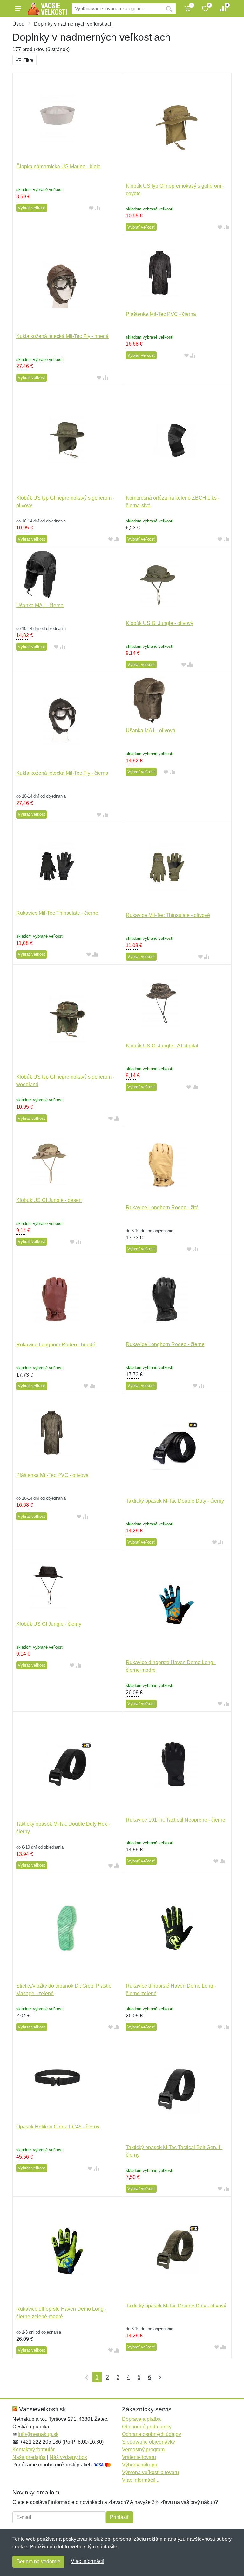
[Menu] (18, 9)
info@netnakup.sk (38, 2434)
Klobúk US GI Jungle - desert (49, 1200)
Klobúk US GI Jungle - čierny (49, 1624)
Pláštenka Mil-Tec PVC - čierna (161, 314)
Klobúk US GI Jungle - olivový (159, 623)
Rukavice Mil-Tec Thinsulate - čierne (57, 913)
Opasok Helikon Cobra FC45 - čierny (58, 2127)
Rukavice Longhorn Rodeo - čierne (165, 1344)
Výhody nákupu (140, 2465)
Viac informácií (88, 2561)
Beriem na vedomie (38, 2562)
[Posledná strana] (159, 2377)
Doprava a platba (141, 2419)
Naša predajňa (29, 2457)
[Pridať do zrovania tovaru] (98, 208)
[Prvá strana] (85, 2377)
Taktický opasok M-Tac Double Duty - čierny (175, 1501)
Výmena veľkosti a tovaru (150, 2472)
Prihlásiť (119, 2517)
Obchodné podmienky (147, 2427)
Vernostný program (143, 2450)
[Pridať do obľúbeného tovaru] (91, 208)
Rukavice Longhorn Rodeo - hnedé (56, 1345)
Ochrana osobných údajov (152, 2434)
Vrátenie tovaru (139, 2457)
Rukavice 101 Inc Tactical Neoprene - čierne (176, 1820)
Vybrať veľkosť (32, 208)
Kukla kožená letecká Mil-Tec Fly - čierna (62, 773)
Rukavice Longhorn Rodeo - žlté (162, 1208)
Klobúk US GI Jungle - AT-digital (162, 1046)
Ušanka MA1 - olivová (151, 730)
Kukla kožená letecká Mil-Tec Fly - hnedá (62, 336)
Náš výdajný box (68, 2457)
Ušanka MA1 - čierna (40, 605)
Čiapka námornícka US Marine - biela (58, 166)
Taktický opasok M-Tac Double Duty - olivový (176, 2306)
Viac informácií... (141, 2480)
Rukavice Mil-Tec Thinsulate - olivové (168, 915)
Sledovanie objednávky (149, 2442)
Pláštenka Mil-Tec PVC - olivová (52, 1475)
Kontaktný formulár (34, 2450)
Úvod (18, 24)
